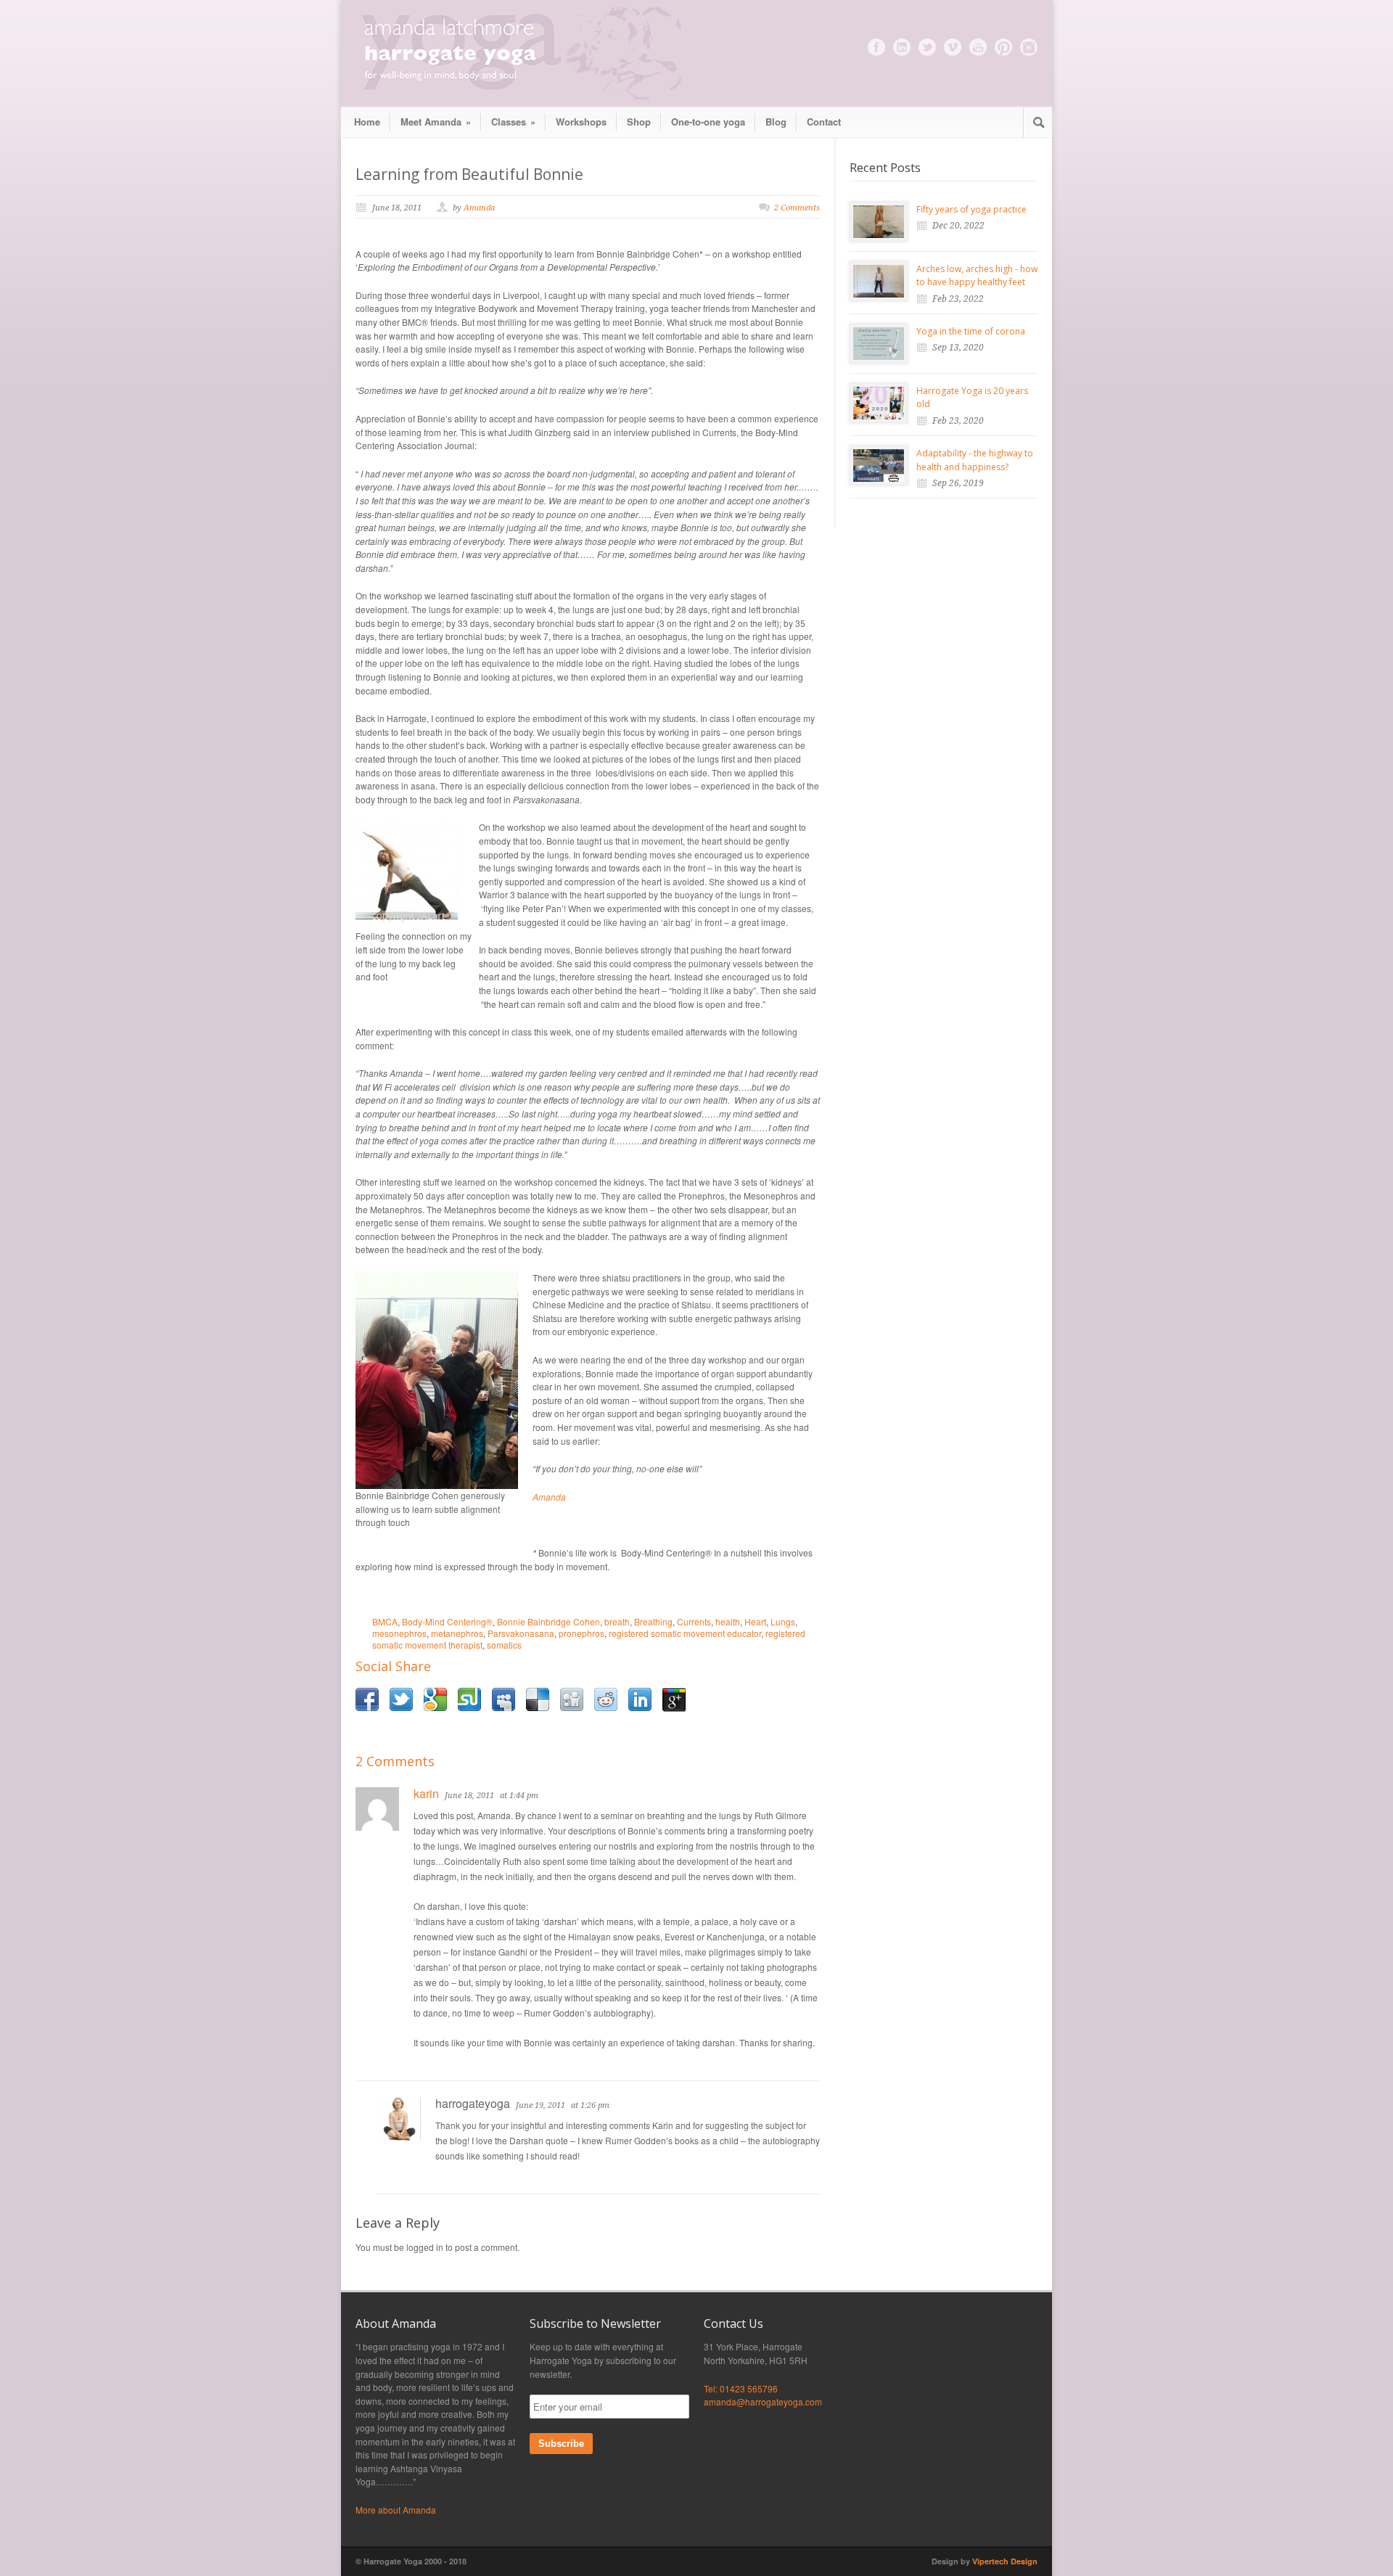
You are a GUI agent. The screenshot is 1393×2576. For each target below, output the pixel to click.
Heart (755, 1621)
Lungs (783, 1621)
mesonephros (399, 1633)
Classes (513, 122)
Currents (694, 1621)
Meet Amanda (436, 122)
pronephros (582, 1633)
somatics (504, 1645)
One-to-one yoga (708, 122)
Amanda (479, 208)
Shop (639, 122)
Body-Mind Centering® (447, 1621)
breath (617, 1621)
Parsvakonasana (521, 1633)
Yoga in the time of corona (971, 331)
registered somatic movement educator (685, 1633)
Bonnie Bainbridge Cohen (548, 1621)
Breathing (653, 1621)
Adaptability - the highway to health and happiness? (975, 460)
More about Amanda (396, 2510)
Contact (824, 122)
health (728, 1621)
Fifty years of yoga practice (971, 209)
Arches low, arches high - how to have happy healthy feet (977, 276)
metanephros (457, 1633)
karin (426, 1793)
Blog (776, 122)
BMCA (385, 1621)
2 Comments (797, 208)
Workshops (581, 122)
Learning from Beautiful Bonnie (469, 174)
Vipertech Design (1005, 2561)
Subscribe (561, 2444)
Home (367, 122)
